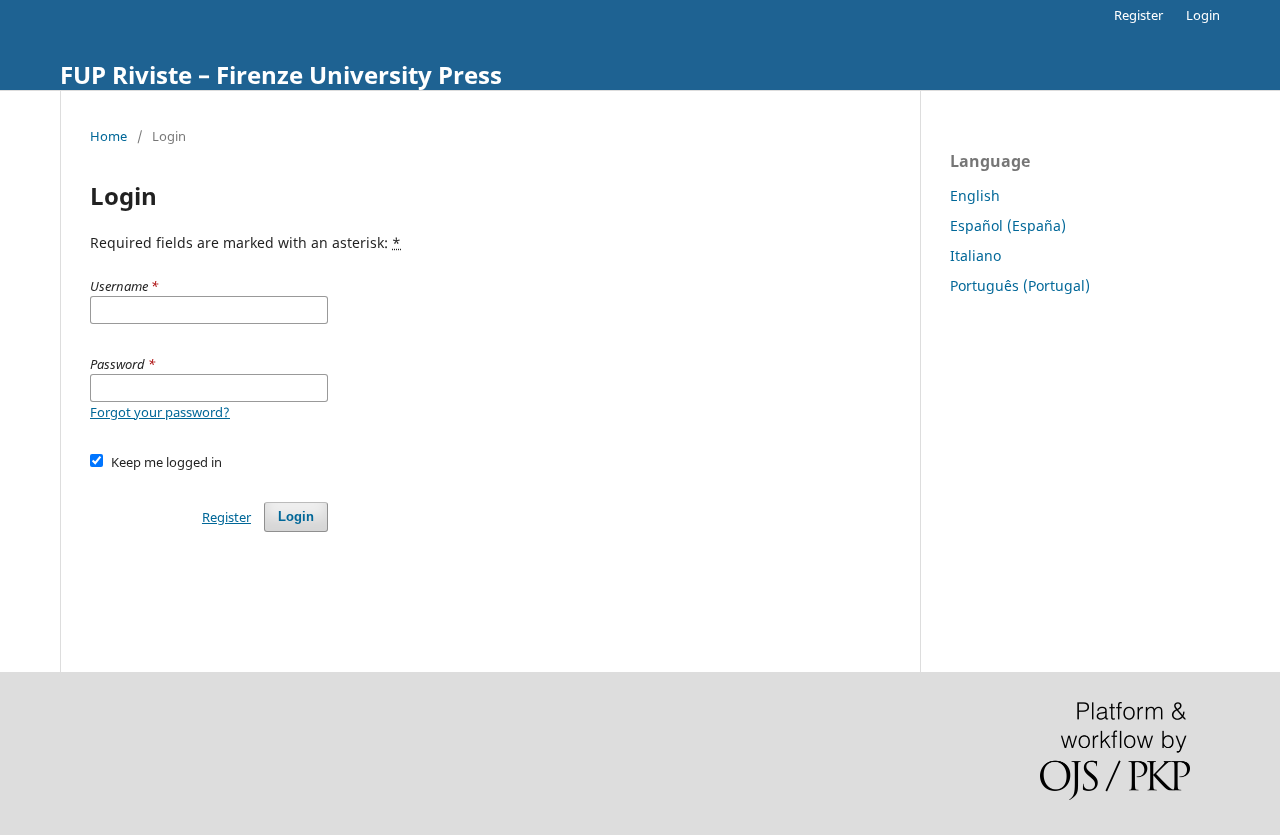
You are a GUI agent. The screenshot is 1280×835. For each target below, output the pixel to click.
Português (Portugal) (1020, 285)
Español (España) (1008, 225)
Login (1203, 15)
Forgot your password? (160, 412)
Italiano (975, 255)
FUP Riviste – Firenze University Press (281, 74)
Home (108, 136)
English (975, 195)
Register (1138, 15)
